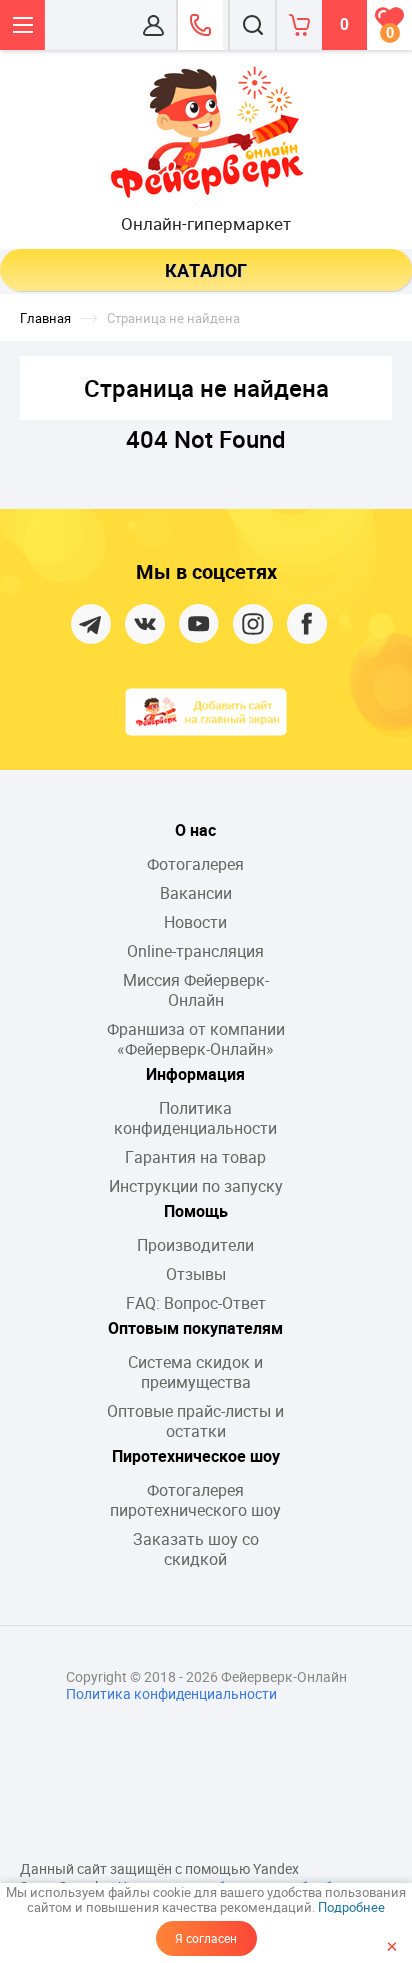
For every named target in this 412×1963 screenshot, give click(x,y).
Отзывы (196, 1274)
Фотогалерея (195, 864)
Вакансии (196, 893)
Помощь (196, 1211)
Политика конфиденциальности (195, 1118)
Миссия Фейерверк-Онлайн (196, 990)
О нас (195, 830)
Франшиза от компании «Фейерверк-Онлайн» (196, 1039)
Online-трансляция (195, 951)
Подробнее (351, 1907)
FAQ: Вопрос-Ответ (196, 1303)
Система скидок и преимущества (195, 1372)
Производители (195, 1245)
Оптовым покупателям (195, 1328)
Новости (195, 922)
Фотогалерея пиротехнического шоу (195, 1500)
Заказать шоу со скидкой (196, 1549)
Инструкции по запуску (196, 1186)
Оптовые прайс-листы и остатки (195, 1421)
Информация (195, 1074)
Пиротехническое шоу (196, 1456)
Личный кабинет (153, 25)
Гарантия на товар (195, 1157)
